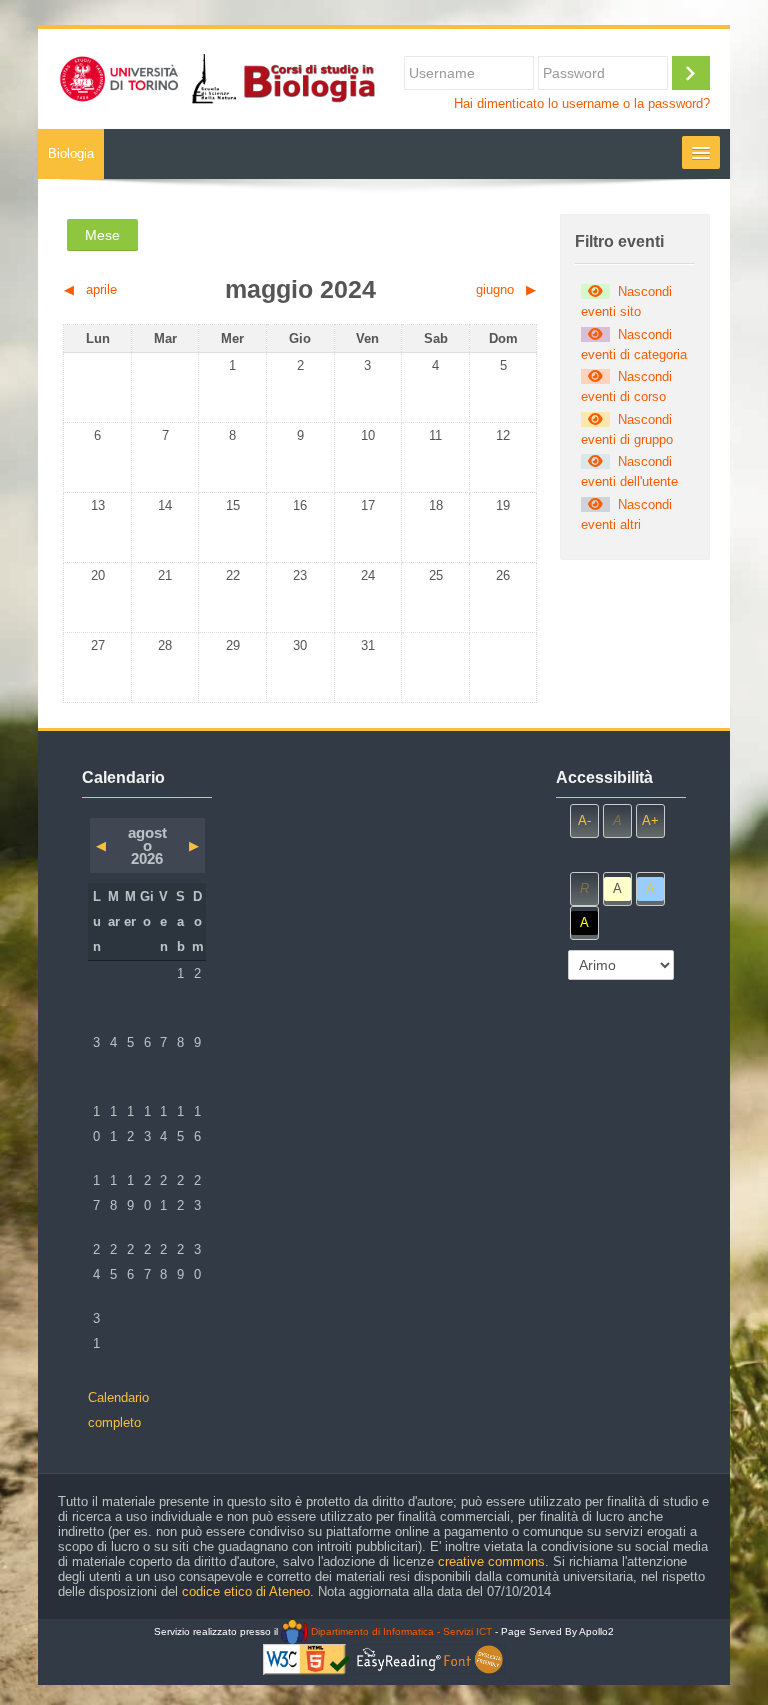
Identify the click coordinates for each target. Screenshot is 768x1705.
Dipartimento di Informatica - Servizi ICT (399, 1631)
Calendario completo (118, 1410)
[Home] (216, 77)
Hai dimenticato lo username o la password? (582, 104)
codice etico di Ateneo (246, 1591)
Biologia (71, 153)
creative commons (491, 1561)
